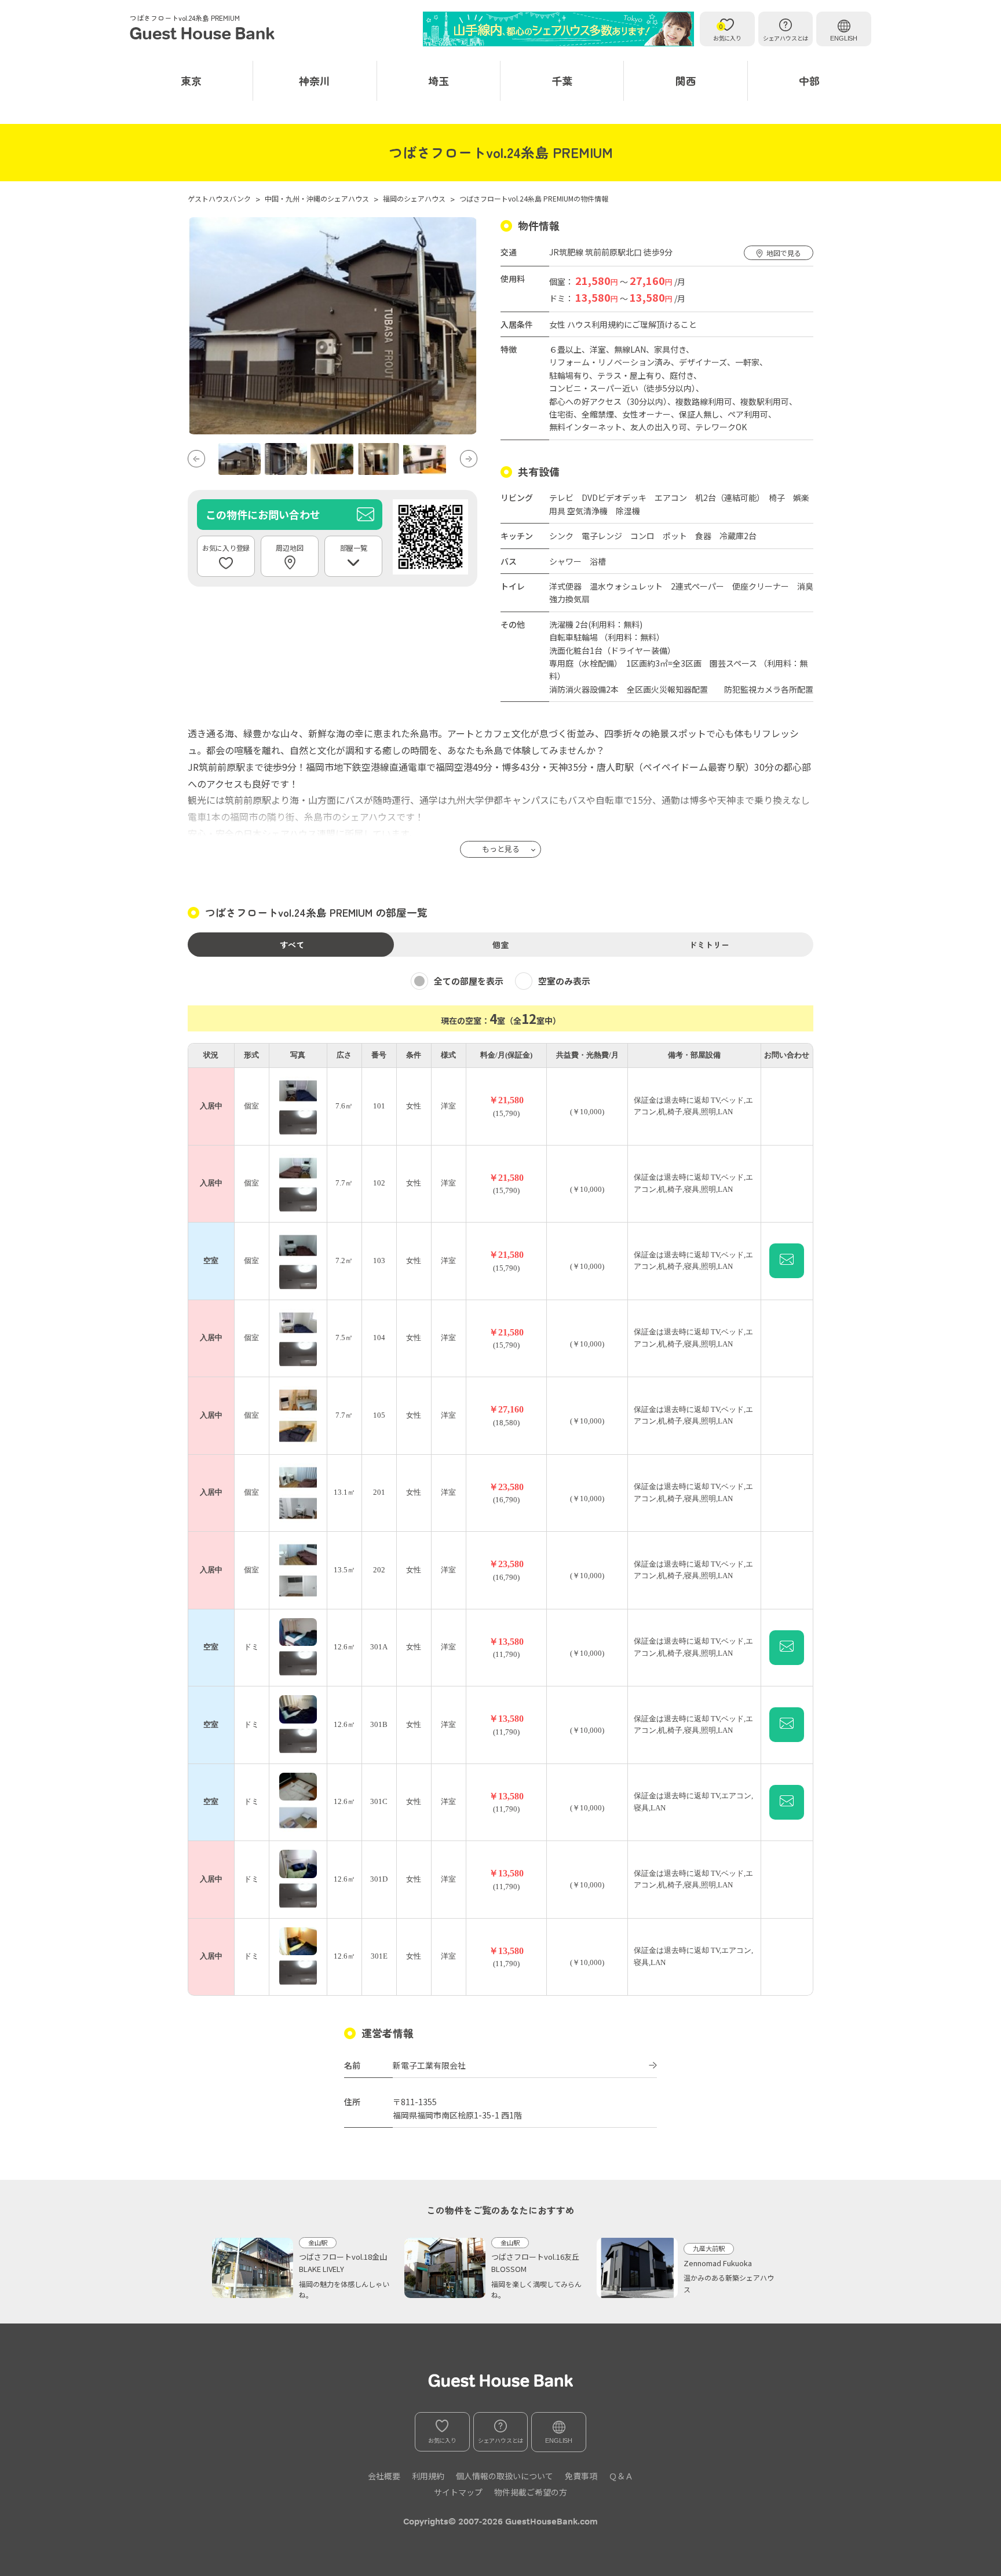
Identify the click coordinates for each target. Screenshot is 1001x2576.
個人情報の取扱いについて (505, 2476)
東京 (191, 80)
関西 (686, 80)
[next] (469, 459)
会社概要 (384, 2476)
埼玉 (439, 80)
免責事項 (581, 2476)
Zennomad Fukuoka (718, 2263)
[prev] (196, 459)
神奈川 (315, 80)
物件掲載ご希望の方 (531, 2492)
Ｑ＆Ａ (621, 2476)
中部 (809, 80)
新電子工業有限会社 (429, 2065)
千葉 (562, 80)
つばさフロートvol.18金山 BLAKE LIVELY (346, 2263)
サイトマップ (458, 2492)
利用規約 (428, 2476)
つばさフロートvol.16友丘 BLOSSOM (538, 2263)
